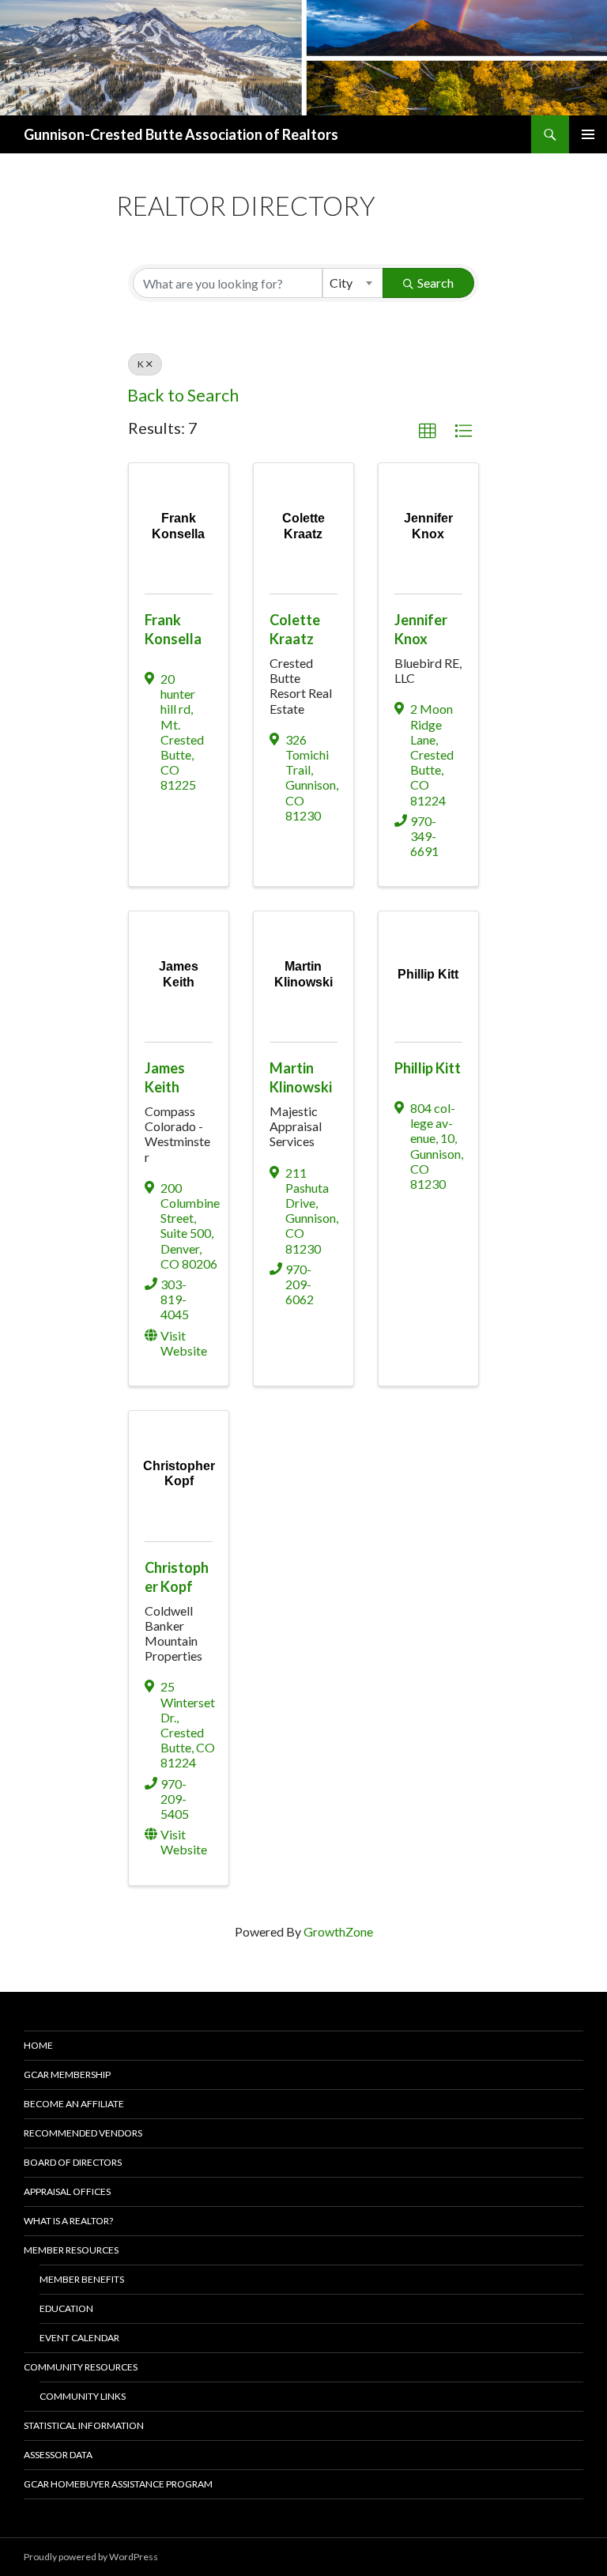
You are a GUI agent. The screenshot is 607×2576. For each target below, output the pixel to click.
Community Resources (81, 2367)
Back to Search (183, 395)
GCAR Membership (67, 2074)
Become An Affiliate (74, 2104)
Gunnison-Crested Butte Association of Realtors (181, 134)
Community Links (83, 2396)
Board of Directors (73, 2162)
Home (38, 2045)
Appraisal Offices (67, 2191)
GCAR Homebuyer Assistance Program (118, 2484)
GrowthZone (338, 1931)
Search (435, 283)
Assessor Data (58, 2455)
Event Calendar (79, 2338)
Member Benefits (82, 2279)
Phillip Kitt (428, 1068)
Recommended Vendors (83, 2133)
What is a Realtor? (68, 2221)
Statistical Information (84, 2425)
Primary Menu (588, 134)
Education (66, 2308)
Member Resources (71, 2250)
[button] (428, 432)
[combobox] (353, 283)
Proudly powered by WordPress (91, 2557)
